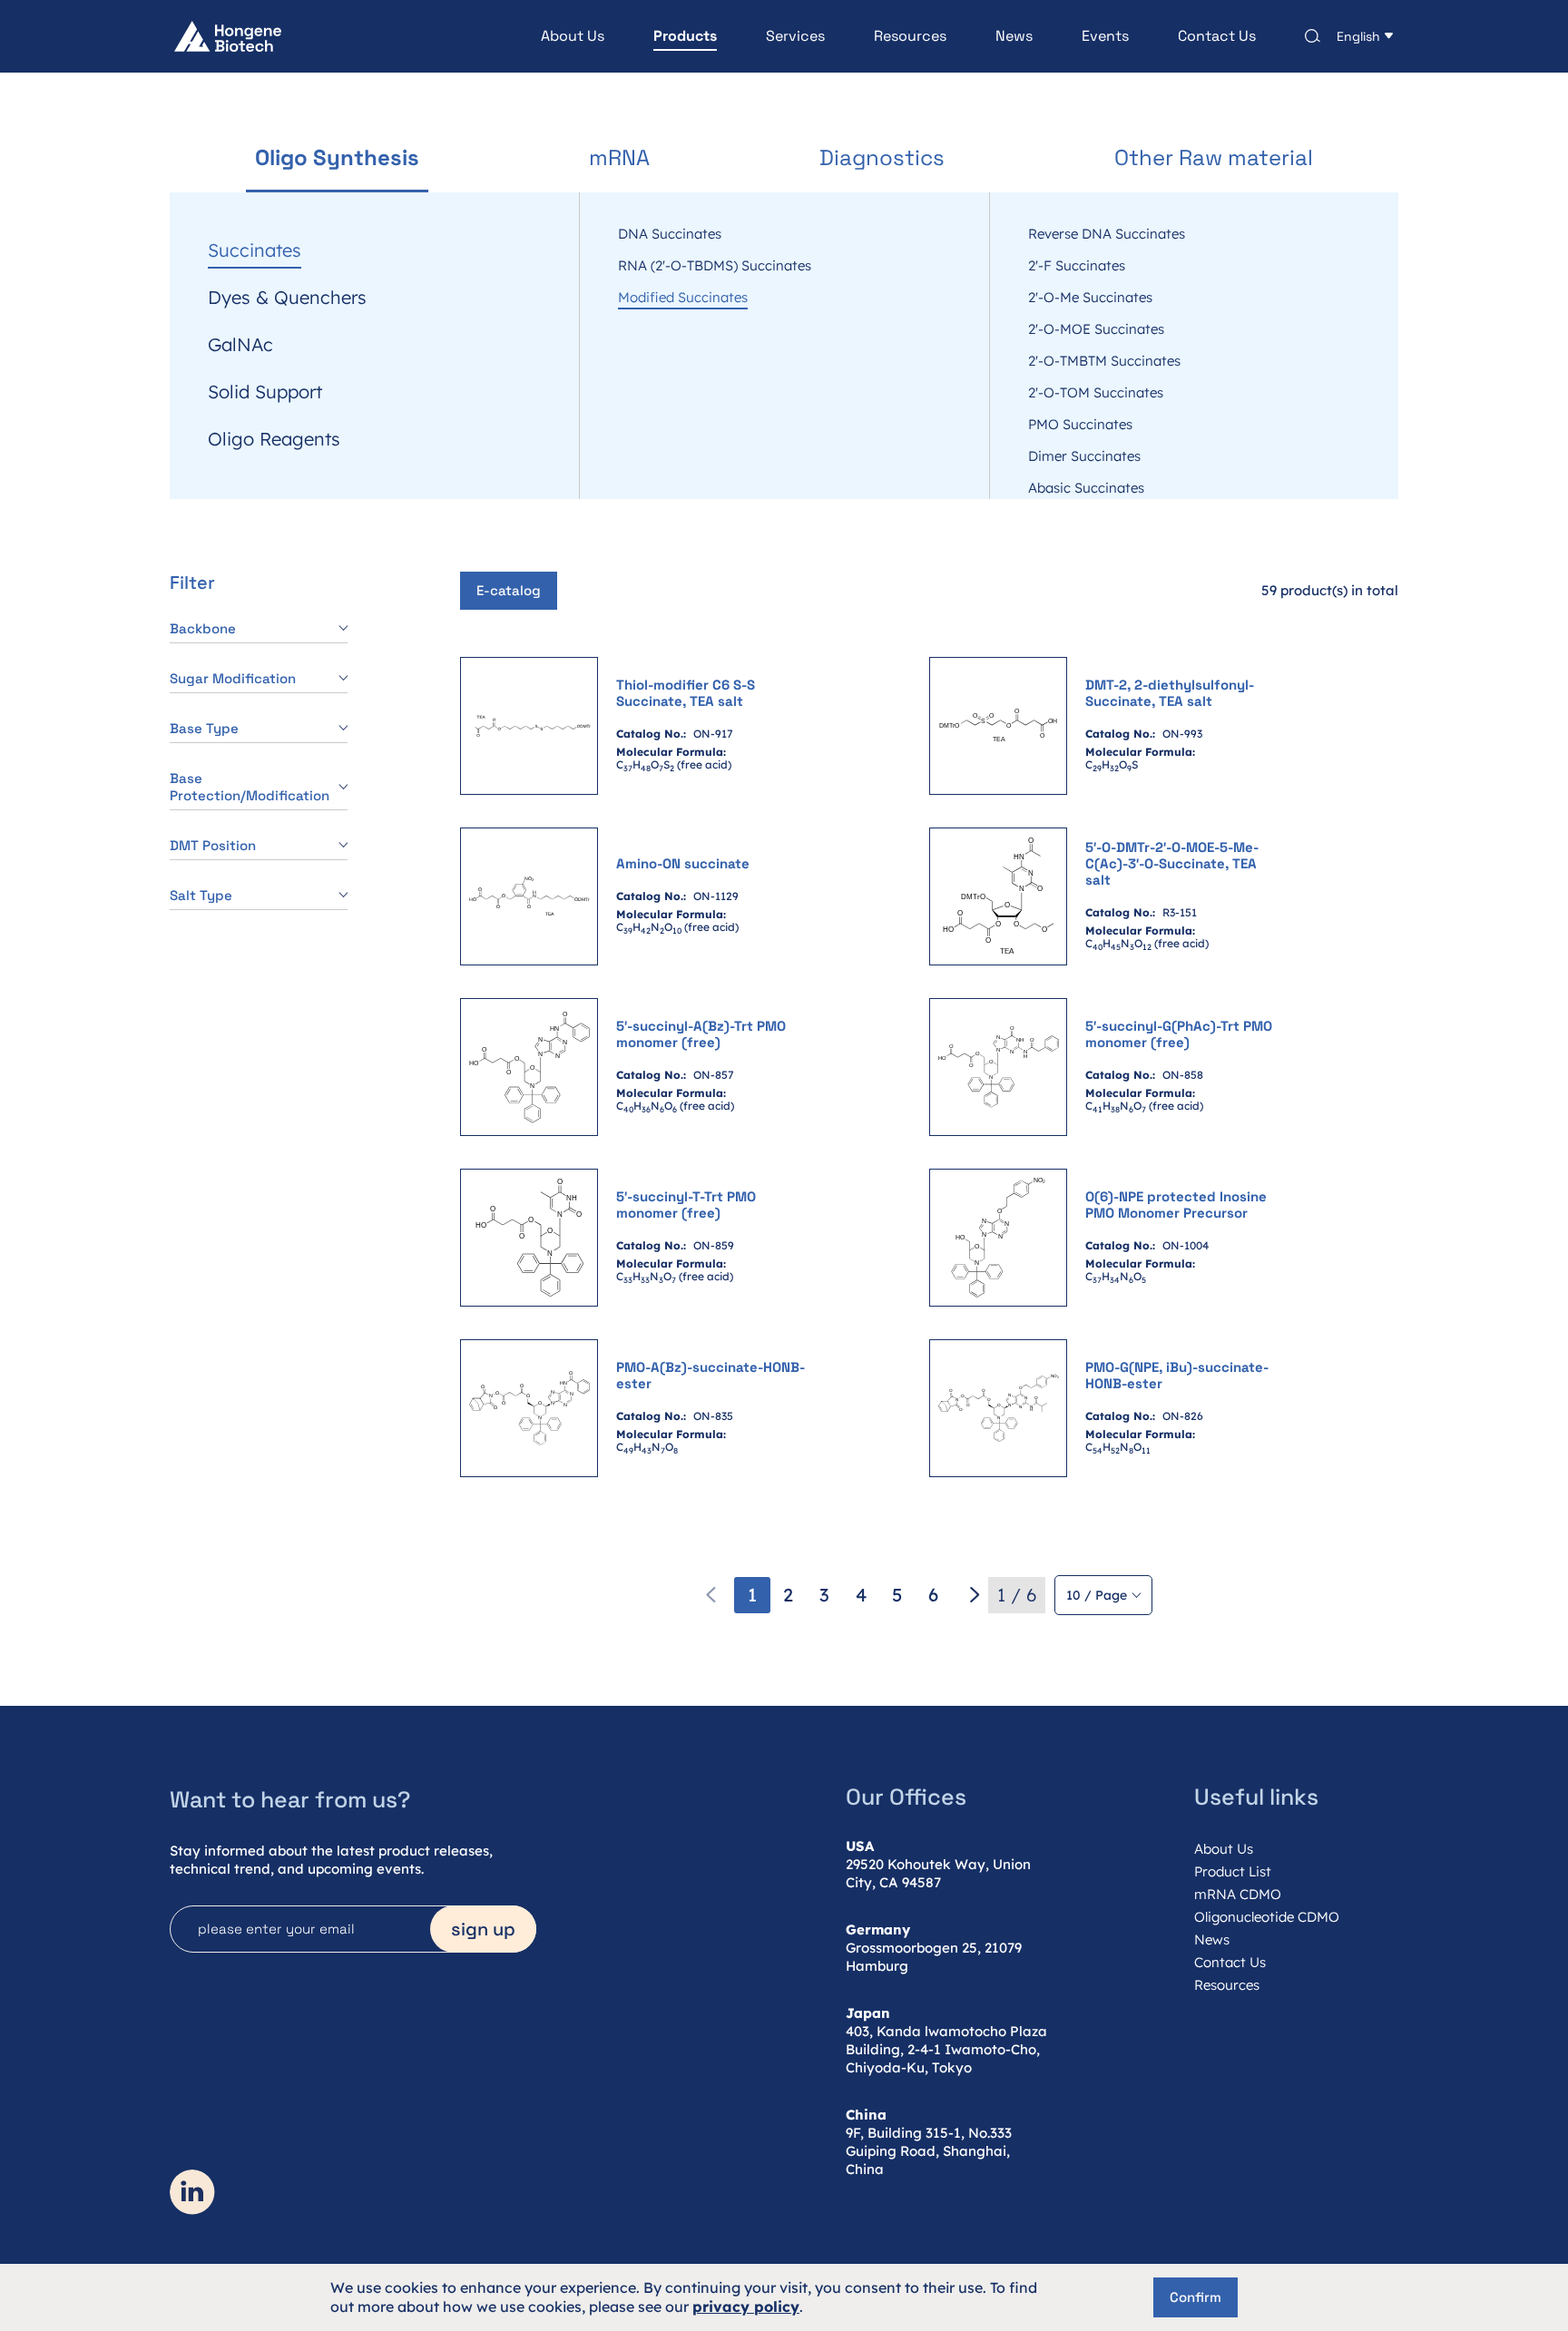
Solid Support (265, 392)
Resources (910, 36)
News (1014, 36)
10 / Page (1097, 1595)
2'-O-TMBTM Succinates (1104, 361)
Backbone (203, 628)
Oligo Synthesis (337, 158)
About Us (573, 36)
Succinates (255, 250)
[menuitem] (548, 36)
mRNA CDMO (1238, 1894)
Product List (1233, 1871)
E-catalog (509, 590)
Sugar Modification (233, 678)
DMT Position (213, 845)
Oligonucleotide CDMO (1267, 1917)
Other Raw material (1214, 158)
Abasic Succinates (1086, 488)
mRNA (619, 158)
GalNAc (240, 345)
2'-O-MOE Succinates (1096, 329)
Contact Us (1217, 36)
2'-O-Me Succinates (1090, 298)
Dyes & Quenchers (287, 298)
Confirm (1196, 2297)
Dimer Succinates (1084, 456)
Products (685, 36)
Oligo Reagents (274, 439)
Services (795, 36)
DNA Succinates (670, 234)
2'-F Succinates (1077, 266)
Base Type (204, 728)
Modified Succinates (683, 298)
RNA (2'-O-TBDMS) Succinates (715, 266)
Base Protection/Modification (250, 787)
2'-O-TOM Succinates (1096, 393)
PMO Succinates (1080, 425)
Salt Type (201, 895)
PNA (226, 203)
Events (1105, 36)
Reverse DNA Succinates (1107, 234)
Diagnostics (882, 158)
